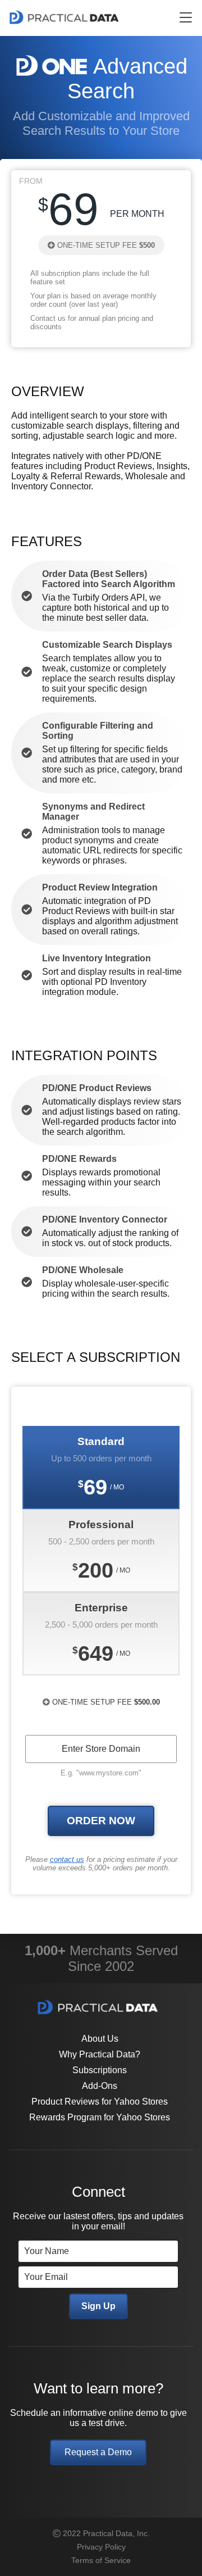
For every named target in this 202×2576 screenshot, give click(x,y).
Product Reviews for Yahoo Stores (100, 2102)
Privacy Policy (101, 2547)
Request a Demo (98, 2452)
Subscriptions (100, 2070)
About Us (100, 2039)
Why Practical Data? (100, 2054)
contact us (67, 1859)
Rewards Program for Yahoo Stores (100, 2117)
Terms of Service (101, 2560)
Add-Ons (100, 2086)
